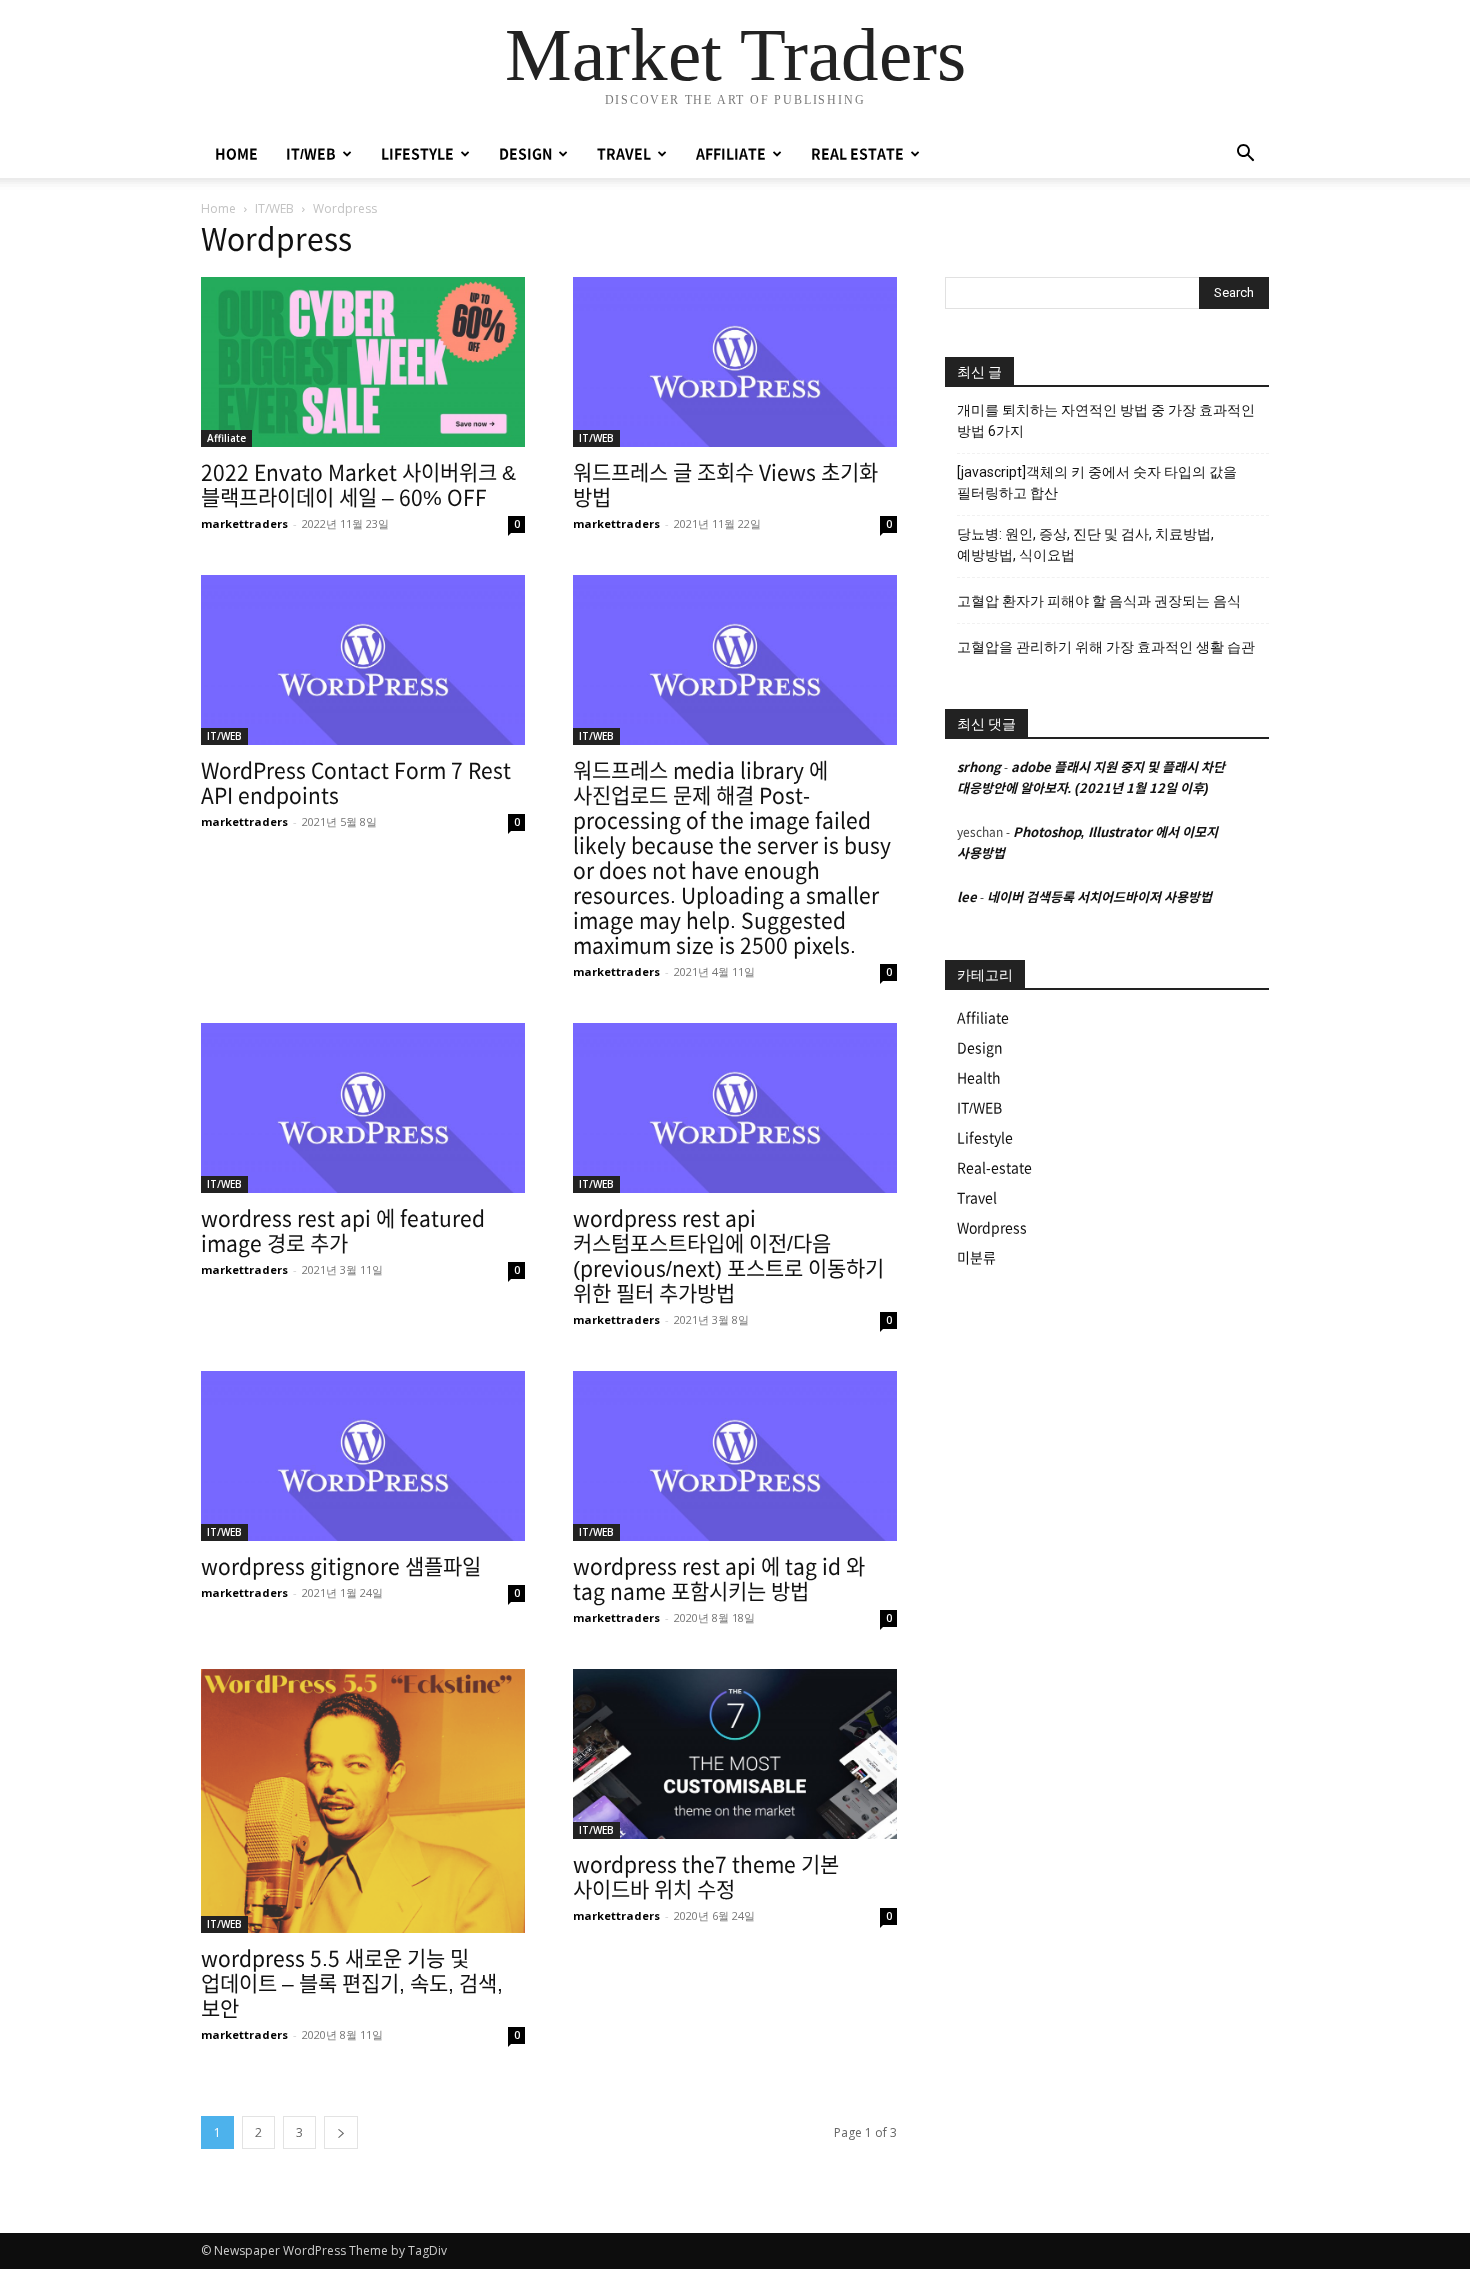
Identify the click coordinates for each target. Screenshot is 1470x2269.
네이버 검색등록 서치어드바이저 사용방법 (1099, 897)
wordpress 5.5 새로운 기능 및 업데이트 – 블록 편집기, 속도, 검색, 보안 (352, 1983)
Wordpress (992, 1228)
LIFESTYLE (417, 154)
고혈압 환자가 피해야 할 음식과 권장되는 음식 (1099, 601)
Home (218, 208)
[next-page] (341, 2132)
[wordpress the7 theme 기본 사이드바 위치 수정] (735, 1754)
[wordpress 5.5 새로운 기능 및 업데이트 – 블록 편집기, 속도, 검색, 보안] (363, 1801)
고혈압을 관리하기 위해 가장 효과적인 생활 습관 (1106, 647)
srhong (979, 767)
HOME (236, 154)
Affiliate (226, 438)
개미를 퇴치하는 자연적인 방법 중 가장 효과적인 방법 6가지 (1106, 420)
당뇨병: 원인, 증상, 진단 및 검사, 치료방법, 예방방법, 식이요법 (1085, 544)
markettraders (244, 523)
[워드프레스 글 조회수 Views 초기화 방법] (735, 362)
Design (980, 1048)
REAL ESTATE (857, 154)
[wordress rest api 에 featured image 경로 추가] (363, 1108)
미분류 (976, 1258)
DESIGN (525, 154)
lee (967, 897)
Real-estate (994, 1168)
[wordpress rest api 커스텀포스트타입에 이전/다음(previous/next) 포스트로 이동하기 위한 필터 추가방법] (735, 1108)
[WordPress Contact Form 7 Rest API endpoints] (363, 660)
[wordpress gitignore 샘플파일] (363, 1456)
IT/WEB (311, 154)
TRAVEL (624, 154)
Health (979, 1078)
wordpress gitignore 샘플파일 (341, 1566)
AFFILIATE (731, 154)
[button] (1245, 155)
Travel (977, 1198)
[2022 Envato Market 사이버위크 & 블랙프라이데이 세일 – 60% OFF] (363, 362)
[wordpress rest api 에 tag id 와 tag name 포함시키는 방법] (735, 1456)
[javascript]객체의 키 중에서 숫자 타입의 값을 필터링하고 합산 (1097, 482)
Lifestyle (985, 1138)
